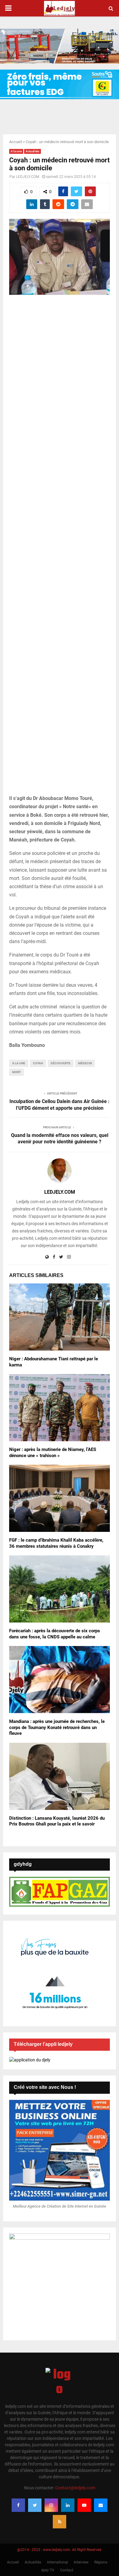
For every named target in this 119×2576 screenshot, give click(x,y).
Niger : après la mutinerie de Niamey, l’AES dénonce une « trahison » (53, 1453)
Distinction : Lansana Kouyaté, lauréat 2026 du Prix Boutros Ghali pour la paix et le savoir (57, 1821)
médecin (85, 1063)
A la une (16, 151)
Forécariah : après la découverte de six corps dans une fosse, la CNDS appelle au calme (55, 1634)
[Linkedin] (68, 2505)
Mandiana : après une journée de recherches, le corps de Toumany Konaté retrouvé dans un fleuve (57, 1727)
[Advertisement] (60, 548)
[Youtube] (84, 2505)
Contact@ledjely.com (75, 2488)
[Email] (101, 2505)
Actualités (32, 151)
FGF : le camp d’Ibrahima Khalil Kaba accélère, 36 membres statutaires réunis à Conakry (56, 1543)
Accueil (16, 142)
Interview (81, 2562)
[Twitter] (35, 2505)
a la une (19, 1063)
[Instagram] (51, 2505)
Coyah (38, 1063)
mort (16, 1072)
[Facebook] (18, 2505)
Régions (101, 2562)
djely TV (48, 2570)
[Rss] (60, 2522)
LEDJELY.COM (28, 177)
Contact (67, 2570)
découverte (61, 1063)
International (58, 2562)
